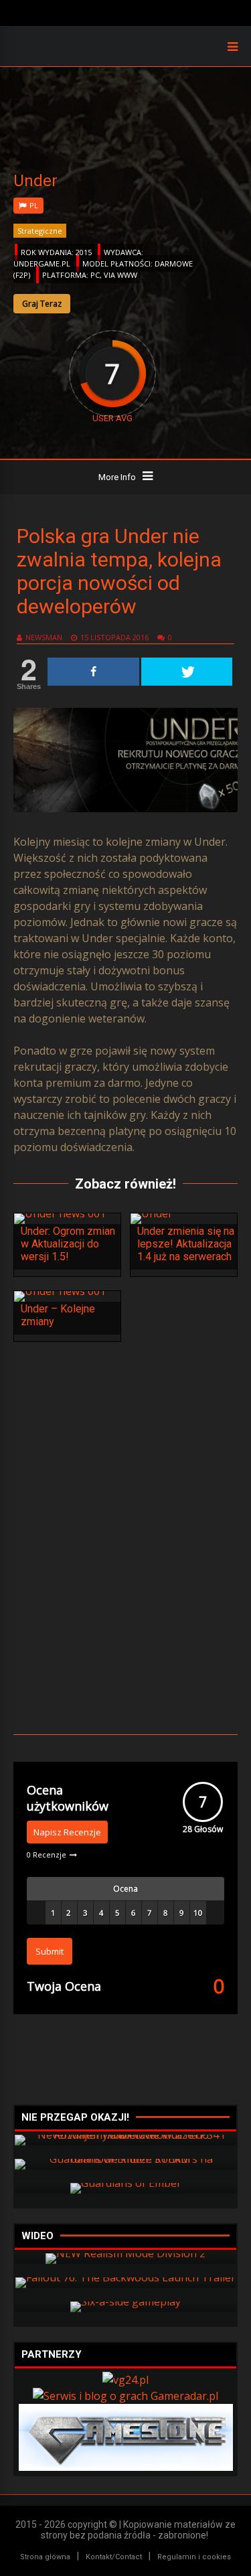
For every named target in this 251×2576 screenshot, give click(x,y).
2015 (84, 252)
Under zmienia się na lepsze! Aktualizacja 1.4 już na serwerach (186, 1244)
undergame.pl (42, 263)
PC (95, 275)
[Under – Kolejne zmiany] (60, 1291)
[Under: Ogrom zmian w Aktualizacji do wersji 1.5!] (60, 1213)
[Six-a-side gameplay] (125, 2301)
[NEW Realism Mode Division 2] (125, 2253)
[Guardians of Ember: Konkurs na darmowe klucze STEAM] (125, 2159)
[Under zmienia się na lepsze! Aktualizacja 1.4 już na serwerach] (152, 1213)
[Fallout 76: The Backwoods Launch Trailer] (125, 2277)
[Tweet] (187, 672)
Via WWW (120, 275)
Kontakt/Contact (114, 2557)
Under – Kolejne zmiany (58, 1315)
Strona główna (45, 2557)
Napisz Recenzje (67, 1832)
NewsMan (44, 637)
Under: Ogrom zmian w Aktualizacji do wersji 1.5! (68, 1244)
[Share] (93, 672)
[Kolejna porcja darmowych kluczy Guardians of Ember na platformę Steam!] (126, 2183)
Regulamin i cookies (194, 2557)
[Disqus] (125, 1536)
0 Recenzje (47, 1854)
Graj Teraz (42, 304)
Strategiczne (40, 231)
